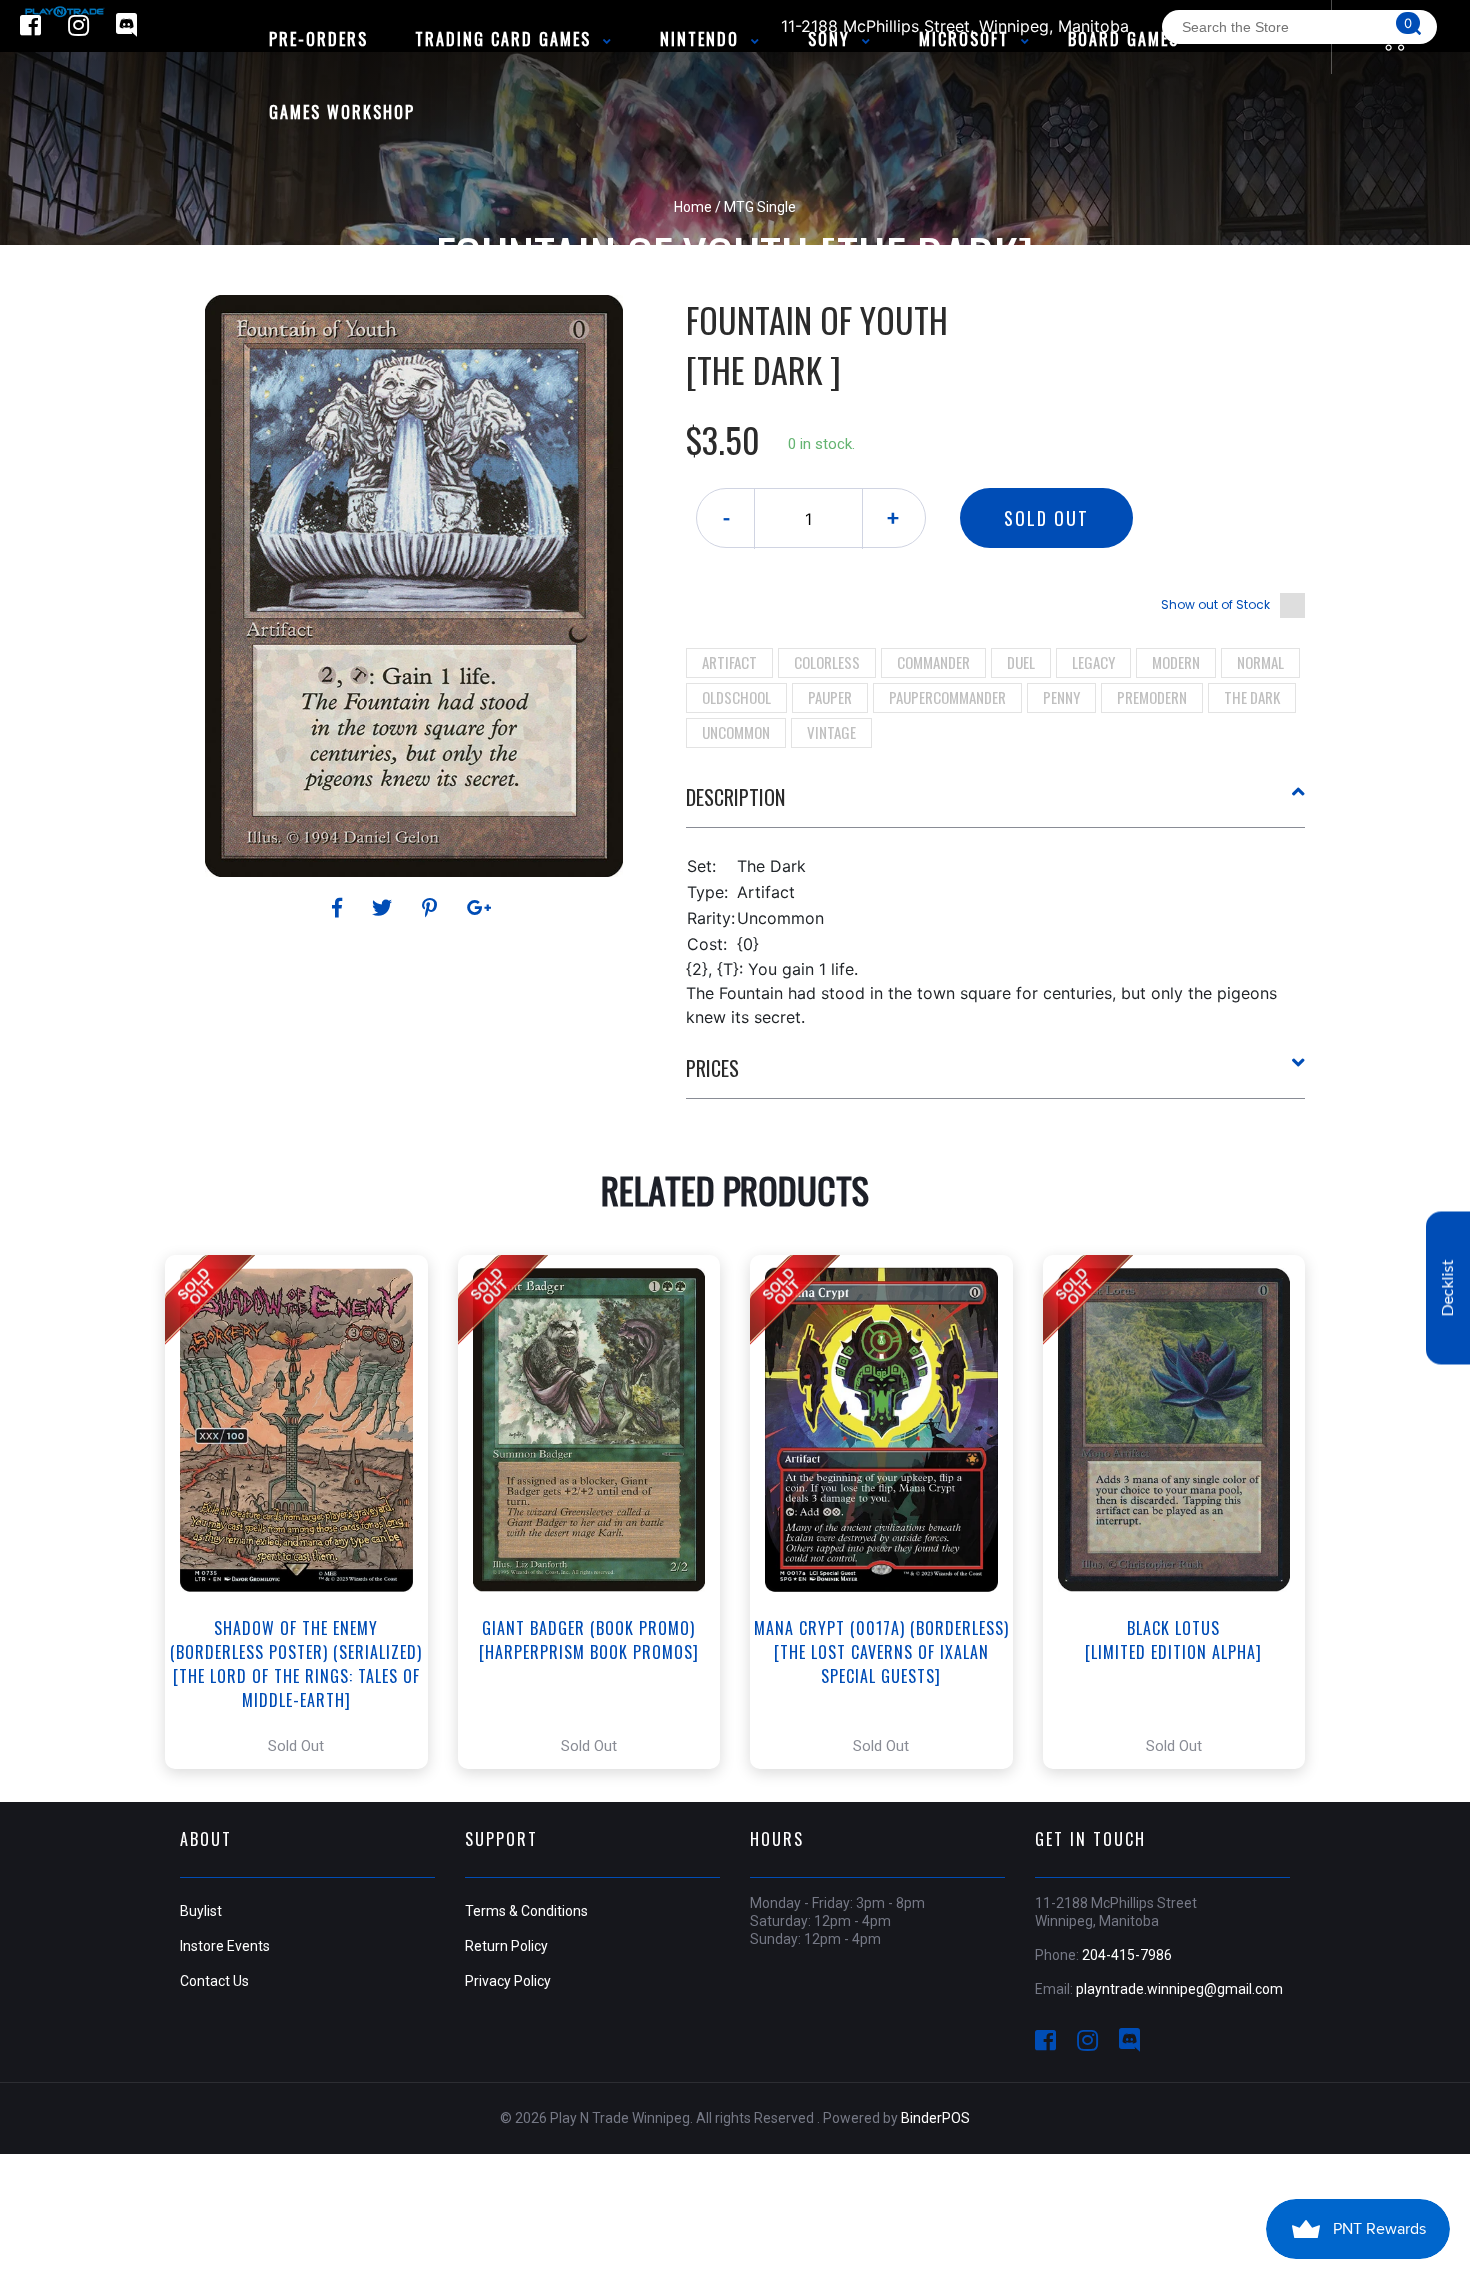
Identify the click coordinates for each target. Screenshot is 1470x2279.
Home (693, 207)
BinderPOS (935, 2118)
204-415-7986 (1127, 1955)
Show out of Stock (1215, 604)
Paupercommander (947, 697)
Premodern (1152, 697)
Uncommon (736, 732)
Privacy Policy (508, 1981)
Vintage (831, 732)
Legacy (1093, 662)
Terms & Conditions (526, 1911)
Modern (1176, 662)
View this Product (305, 1512)
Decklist (1448, 1287)
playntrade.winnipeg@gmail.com (1179, 1989)
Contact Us (214, 1981)
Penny (1061, 697)
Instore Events (225, 1946)
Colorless (827, 662)
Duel (1021, 662)
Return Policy (506, 1946)
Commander (933, 662)
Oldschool (736, 697)
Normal (1260, 662)
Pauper (830, 697)
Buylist (201, 1911)
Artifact (729, 662)
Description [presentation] (735, 797)
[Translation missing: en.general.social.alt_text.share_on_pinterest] (432, 908)
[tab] (996, 805)
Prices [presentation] (712, 1068)
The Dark (1252, 697)
